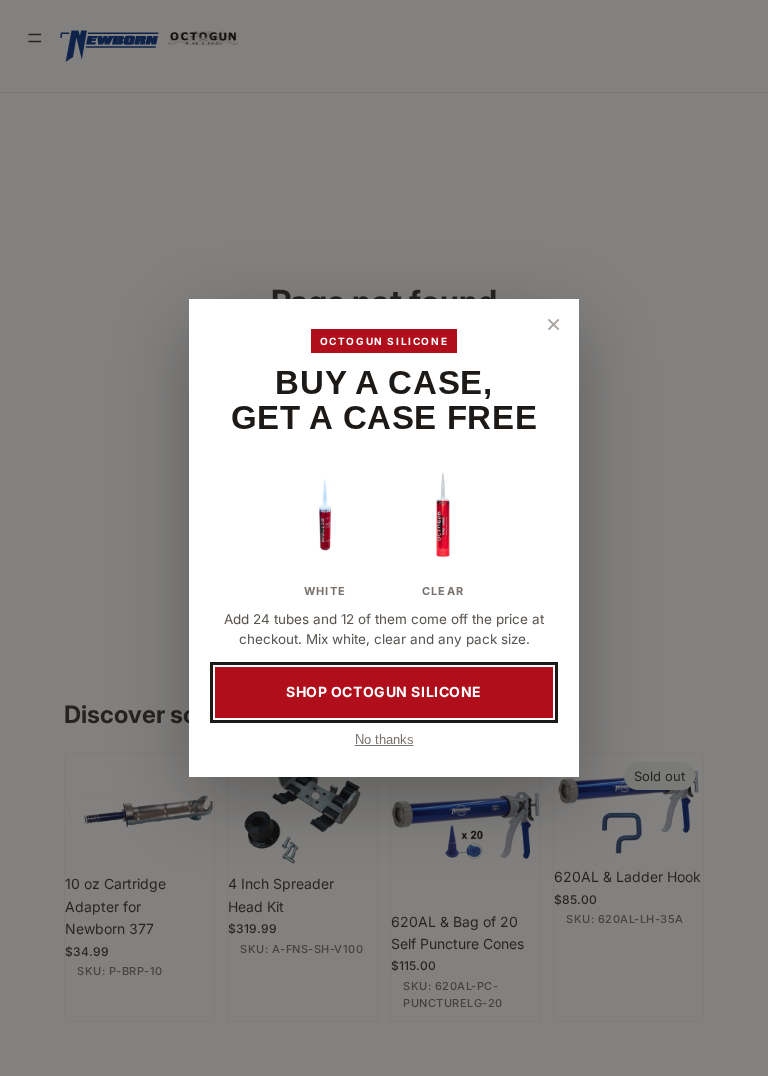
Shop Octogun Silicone (384, 691)
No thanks (384, 740)
